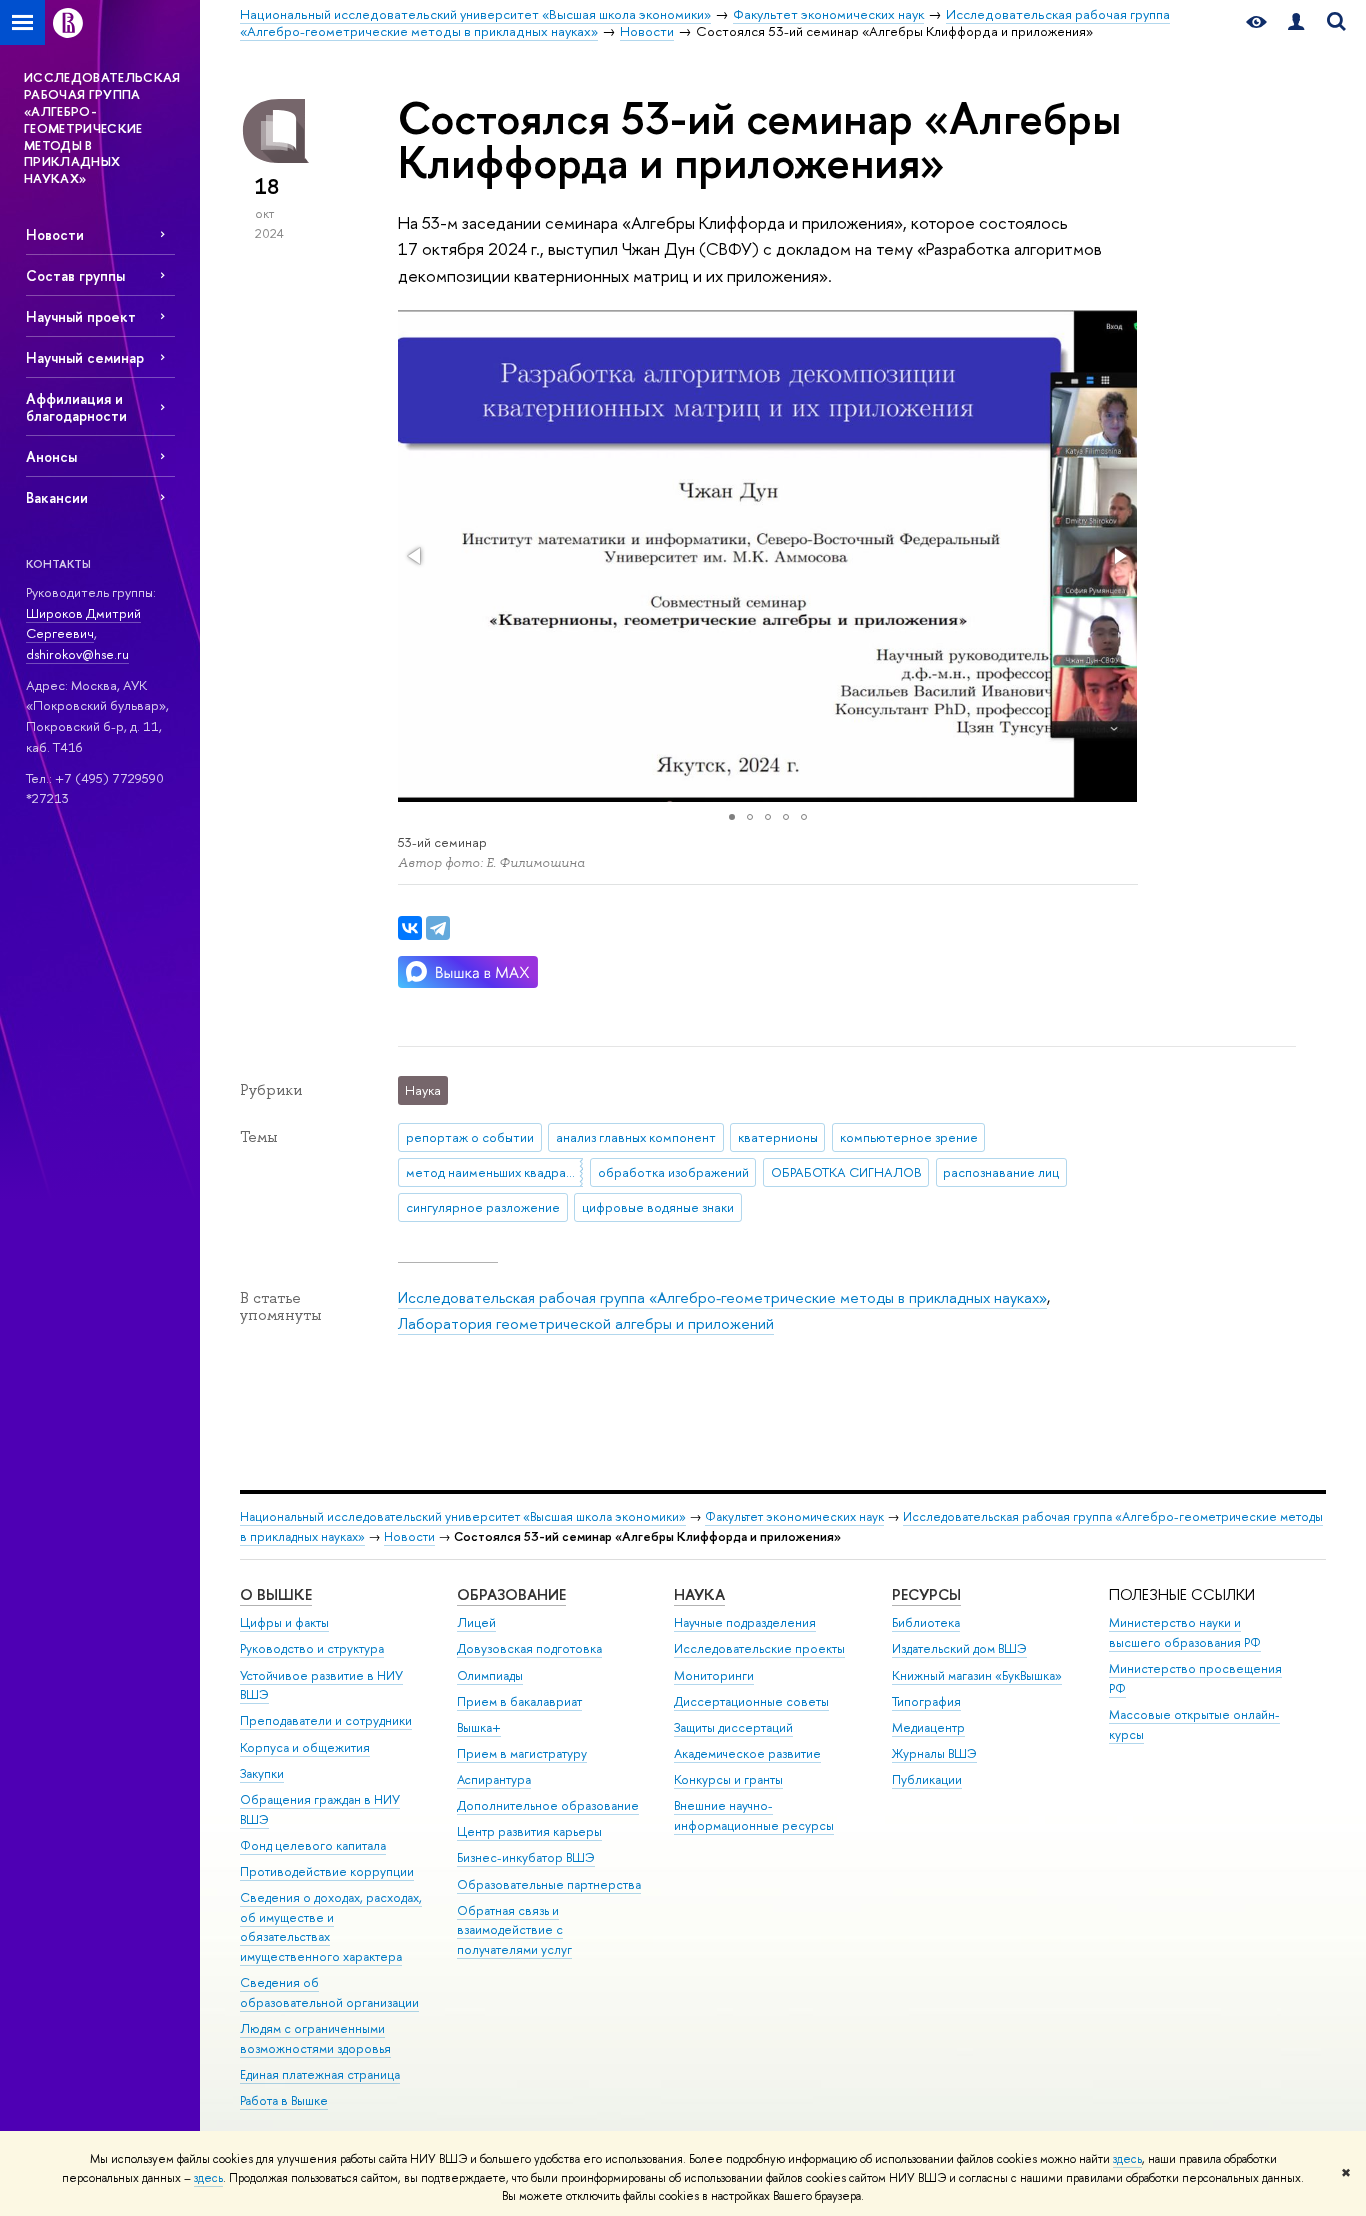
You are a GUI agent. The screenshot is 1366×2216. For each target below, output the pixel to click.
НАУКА (699, 1594)
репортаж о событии (470, 1137)
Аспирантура (494, 1779)
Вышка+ (479, 1727)
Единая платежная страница (320, 2074)
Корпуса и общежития (305, 1747)
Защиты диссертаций (733, 1727)
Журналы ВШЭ (934, 1753)
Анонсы (51, 456)
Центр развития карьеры (529, 1831)
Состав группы (75, 275)
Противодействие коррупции (327, 1871)
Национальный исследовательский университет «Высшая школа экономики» (463, 1516)
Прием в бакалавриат (519, 1701)
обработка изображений (673, 1172)
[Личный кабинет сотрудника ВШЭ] (1296, 22)
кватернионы (778, 1137)
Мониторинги (714, 1675)
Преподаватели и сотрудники (326, 1720)
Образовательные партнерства (549, 1884)
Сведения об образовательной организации (329, 1992)
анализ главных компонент (636, 1137)
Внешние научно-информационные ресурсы (754, 1815)
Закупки (262, 1773)
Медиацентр (928, 1727)
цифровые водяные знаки (658, 1207)
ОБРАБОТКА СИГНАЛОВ (846, 1172)
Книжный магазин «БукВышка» (977, 1675)
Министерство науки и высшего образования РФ (1185, 1632)
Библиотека (926, 1622)
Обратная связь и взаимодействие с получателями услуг (514, 1930)
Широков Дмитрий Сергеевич (83, 623)
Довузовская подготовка (529, 1648)
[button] (416, 556)
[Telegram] (438, 928)
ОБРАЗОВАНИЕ (511, 1594)
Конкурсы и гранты (728, 1779)
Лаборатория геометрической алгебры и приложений (586, 1323)
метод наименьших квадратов (494, 1172)
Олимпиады (490, 1675)
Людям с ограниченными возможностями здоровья (315, 2038)
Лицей (476, 1622)
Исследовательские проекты (759, 1648)
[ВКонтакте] (410, 928)
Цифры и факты (284, 1622)
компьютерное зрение (909, 1137)
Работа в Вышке (284, 2100)
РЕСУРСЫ (926, 1594)
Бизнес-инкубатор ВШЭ (526, 1857)
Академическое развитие (747, 1753)
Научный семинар (85, 357)
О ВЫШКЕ (276, 1594)
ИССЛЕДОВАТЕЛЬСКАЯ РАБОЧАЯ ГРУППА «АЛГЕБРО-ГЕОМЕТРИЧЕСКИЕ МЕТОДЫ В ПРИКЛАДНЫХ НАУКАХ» (102, 127)
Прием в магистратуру (522, 1753)
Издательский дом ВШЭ (959, 1648)
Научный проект (81, 316)
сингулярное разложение (483, 1207)
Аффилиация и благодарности (76, 407)
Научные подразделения (745, 1622)
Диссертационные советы (751, 1701)
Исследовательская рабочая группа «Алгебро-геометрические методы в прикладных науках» (722, 1297)
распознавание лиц (1001, 1172)
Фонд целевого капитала (313, 1845)
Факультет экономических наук (794, 1516)
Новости (55, 234)
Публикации (927, 1779)
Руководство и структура (312, 1648)
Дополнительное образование (548, 1805)
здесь (1127, 2159)
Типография (926, 1701)
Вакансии (57, 497)
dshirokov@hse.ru (77, 654)
